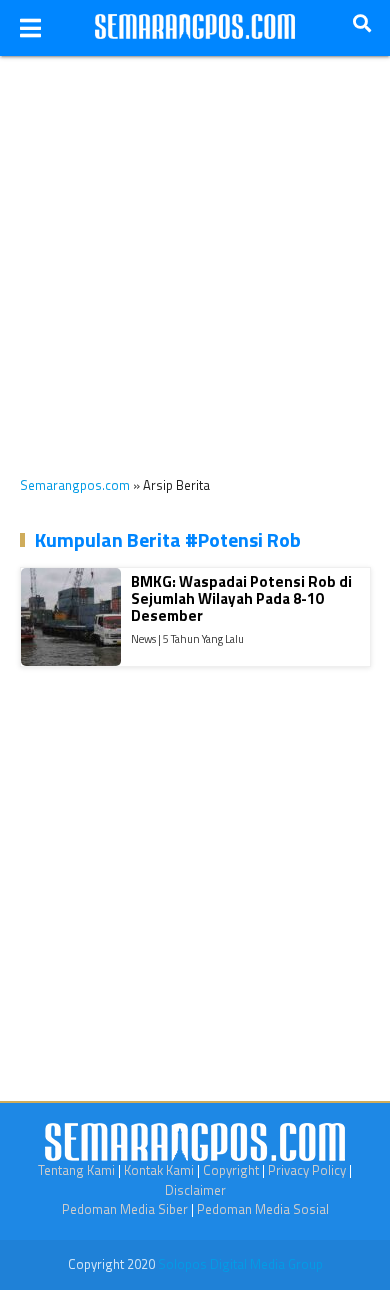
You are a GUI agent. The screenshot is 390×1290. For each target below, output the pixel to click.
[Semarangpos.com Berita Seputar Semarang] (195, 28)
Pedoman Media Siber (125, 1209)
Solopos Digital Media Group (240, 1264)
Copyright (231, 1170)
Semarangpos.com (75, 485)
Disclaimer (195, 1190)
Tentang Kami (76, 1170)
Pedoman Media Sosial (263, 1209)
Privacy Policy (307, 1170)
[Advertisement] (195, 251)
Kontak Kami (159, 1170)
